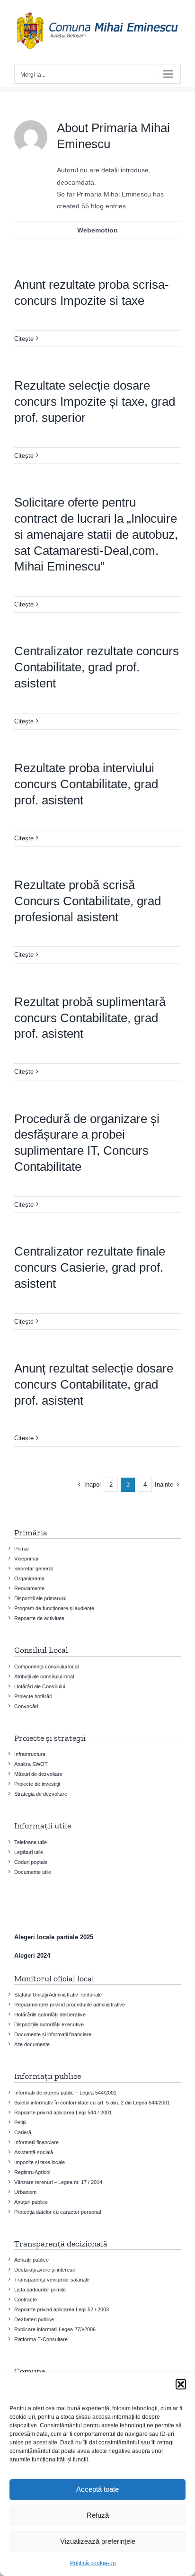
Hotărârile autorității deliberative (50, 2014)
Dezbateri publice (34, 2319)
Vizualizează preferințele (98, 2541)
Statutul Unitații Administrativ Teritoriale (58, 1995)
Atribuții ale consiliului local (44, 1676)
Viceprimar (27, 1559)
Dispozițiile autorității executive (49, 2024)
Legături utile (29, 1852)
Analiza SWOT (31, 1764)
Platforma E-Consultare (41, 2339)
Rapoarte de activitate (39, 1618)
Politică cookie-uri (93, 2563)
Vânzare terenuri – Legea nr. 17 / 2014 (58, 2182)
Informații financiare (36, 2142)
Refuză (98, 2515)
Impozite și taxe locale (40, 2162)
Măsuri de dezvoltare (38, 1774)
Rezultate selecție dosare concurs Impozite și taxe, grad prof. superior (95, 401)
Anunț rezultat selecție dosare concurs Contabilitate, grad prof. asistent (94, 1384)
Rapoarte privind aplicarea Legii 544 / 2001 (63, 2112)
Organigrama (29, 1578)
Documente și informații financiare (53, 2034)
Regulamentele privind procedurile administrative (70, 2005)
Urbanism (25, 2192)
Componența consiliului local (46, 1667)
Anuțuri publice (31, 2202)
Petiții (20, 2122)
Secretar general (33, 1569)
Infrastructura (30, 1754)
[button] (181, 2384)
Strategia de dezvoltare (41, 1794)
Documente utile (33, 1872)
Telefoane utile (31, 1842)
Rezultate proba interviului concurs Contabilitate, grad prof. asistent (86, 784)
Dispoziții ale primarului (40, 1598)
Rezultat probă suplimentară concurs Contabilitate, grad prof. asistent (90, 1018)
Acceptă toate (97, 2489)
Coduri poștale (31, 1862)
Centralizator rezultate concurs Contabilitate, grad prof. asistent (97, 667)
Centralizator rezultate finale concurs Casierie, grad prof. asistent (90, 1267)
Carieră (23, 2132)
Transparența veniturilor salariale (52, 2280)
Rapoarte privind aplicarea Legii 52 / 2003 (62, 2309)
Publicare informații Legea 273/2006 (55, 2329)
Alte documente (32, 2044)
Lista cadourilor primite (40, 2290)
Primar (22, 1549)
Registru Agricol (32, 2172)
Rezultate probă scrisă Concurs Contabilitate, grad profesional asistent (88, 901)
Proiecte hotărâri (33, 1696)
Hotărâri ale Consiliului (40, 1686)
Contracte (26, 2300)
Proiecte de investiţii (37, 1784)
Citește (24, 339)
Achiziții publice (31, 2260)
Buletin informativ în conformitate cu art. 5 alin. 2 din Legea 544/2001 (92, 2103)
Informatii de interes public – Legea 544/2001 (65, 2093)
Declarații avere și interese (45, 2270)
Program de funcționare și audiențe (54, 1608)
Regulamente (29, 1588)
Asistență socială (34, 2152)
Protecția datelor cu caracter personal (58, 2212)
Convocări (26, 1706)
